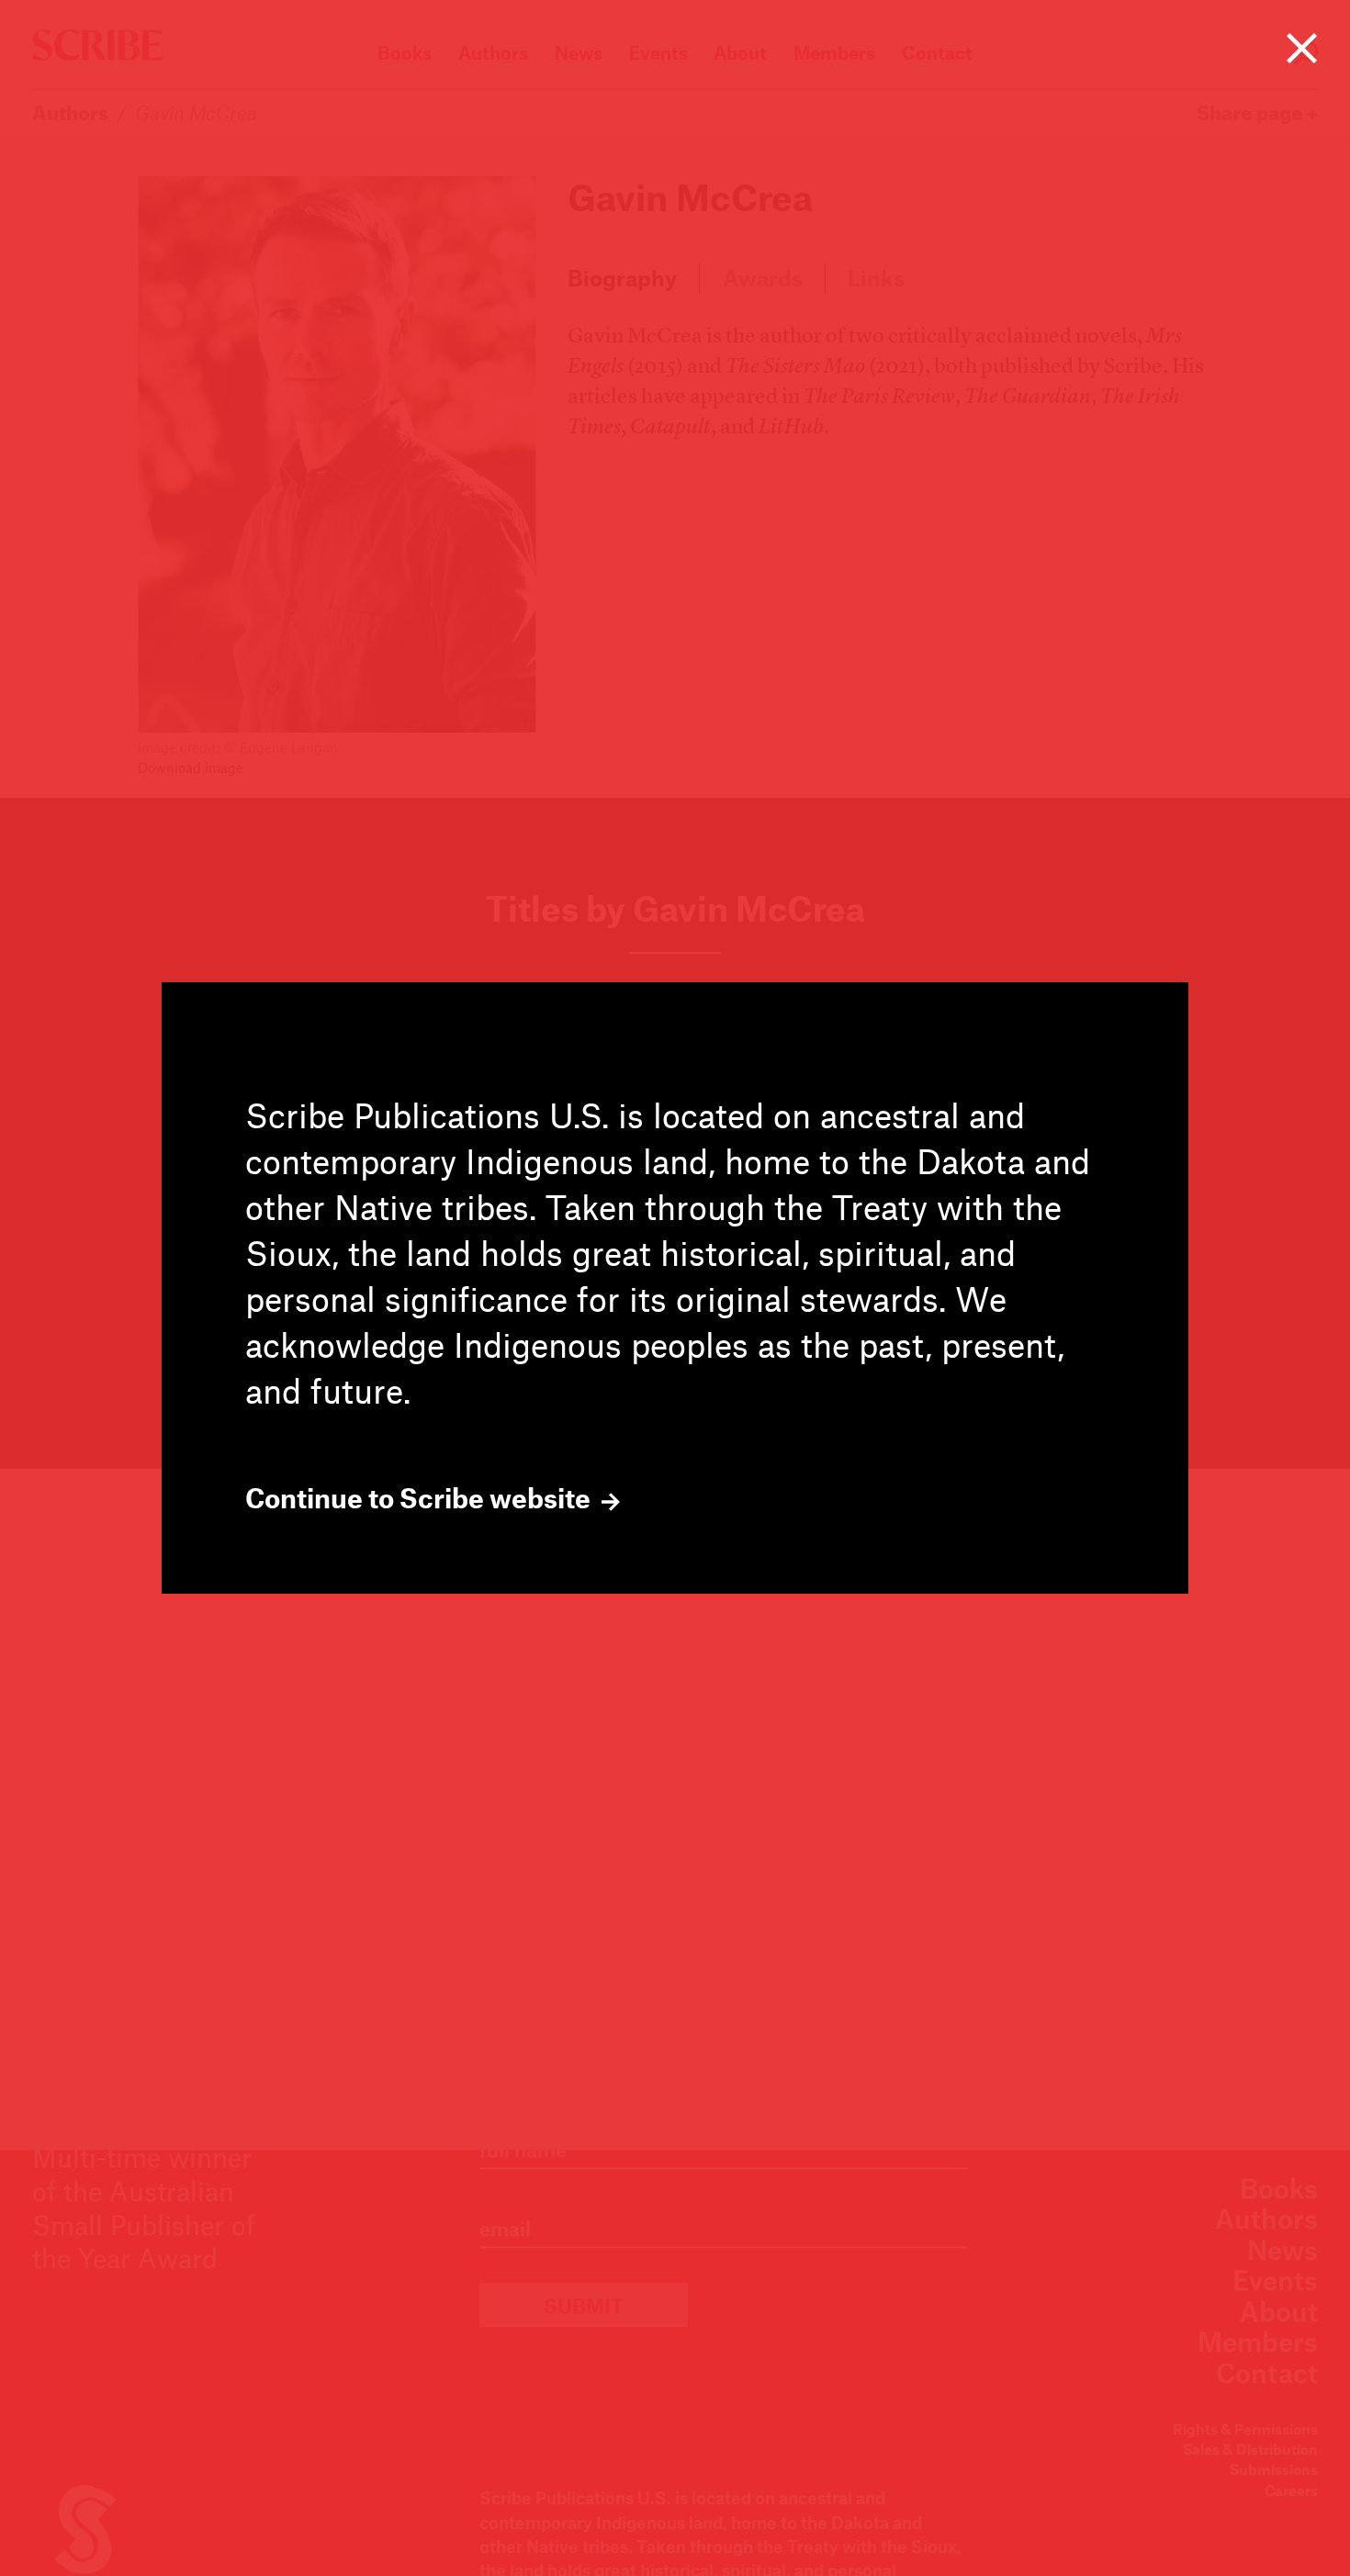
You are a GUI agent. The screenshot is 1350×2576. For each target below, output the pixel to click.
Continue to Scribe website (421, 1498)
